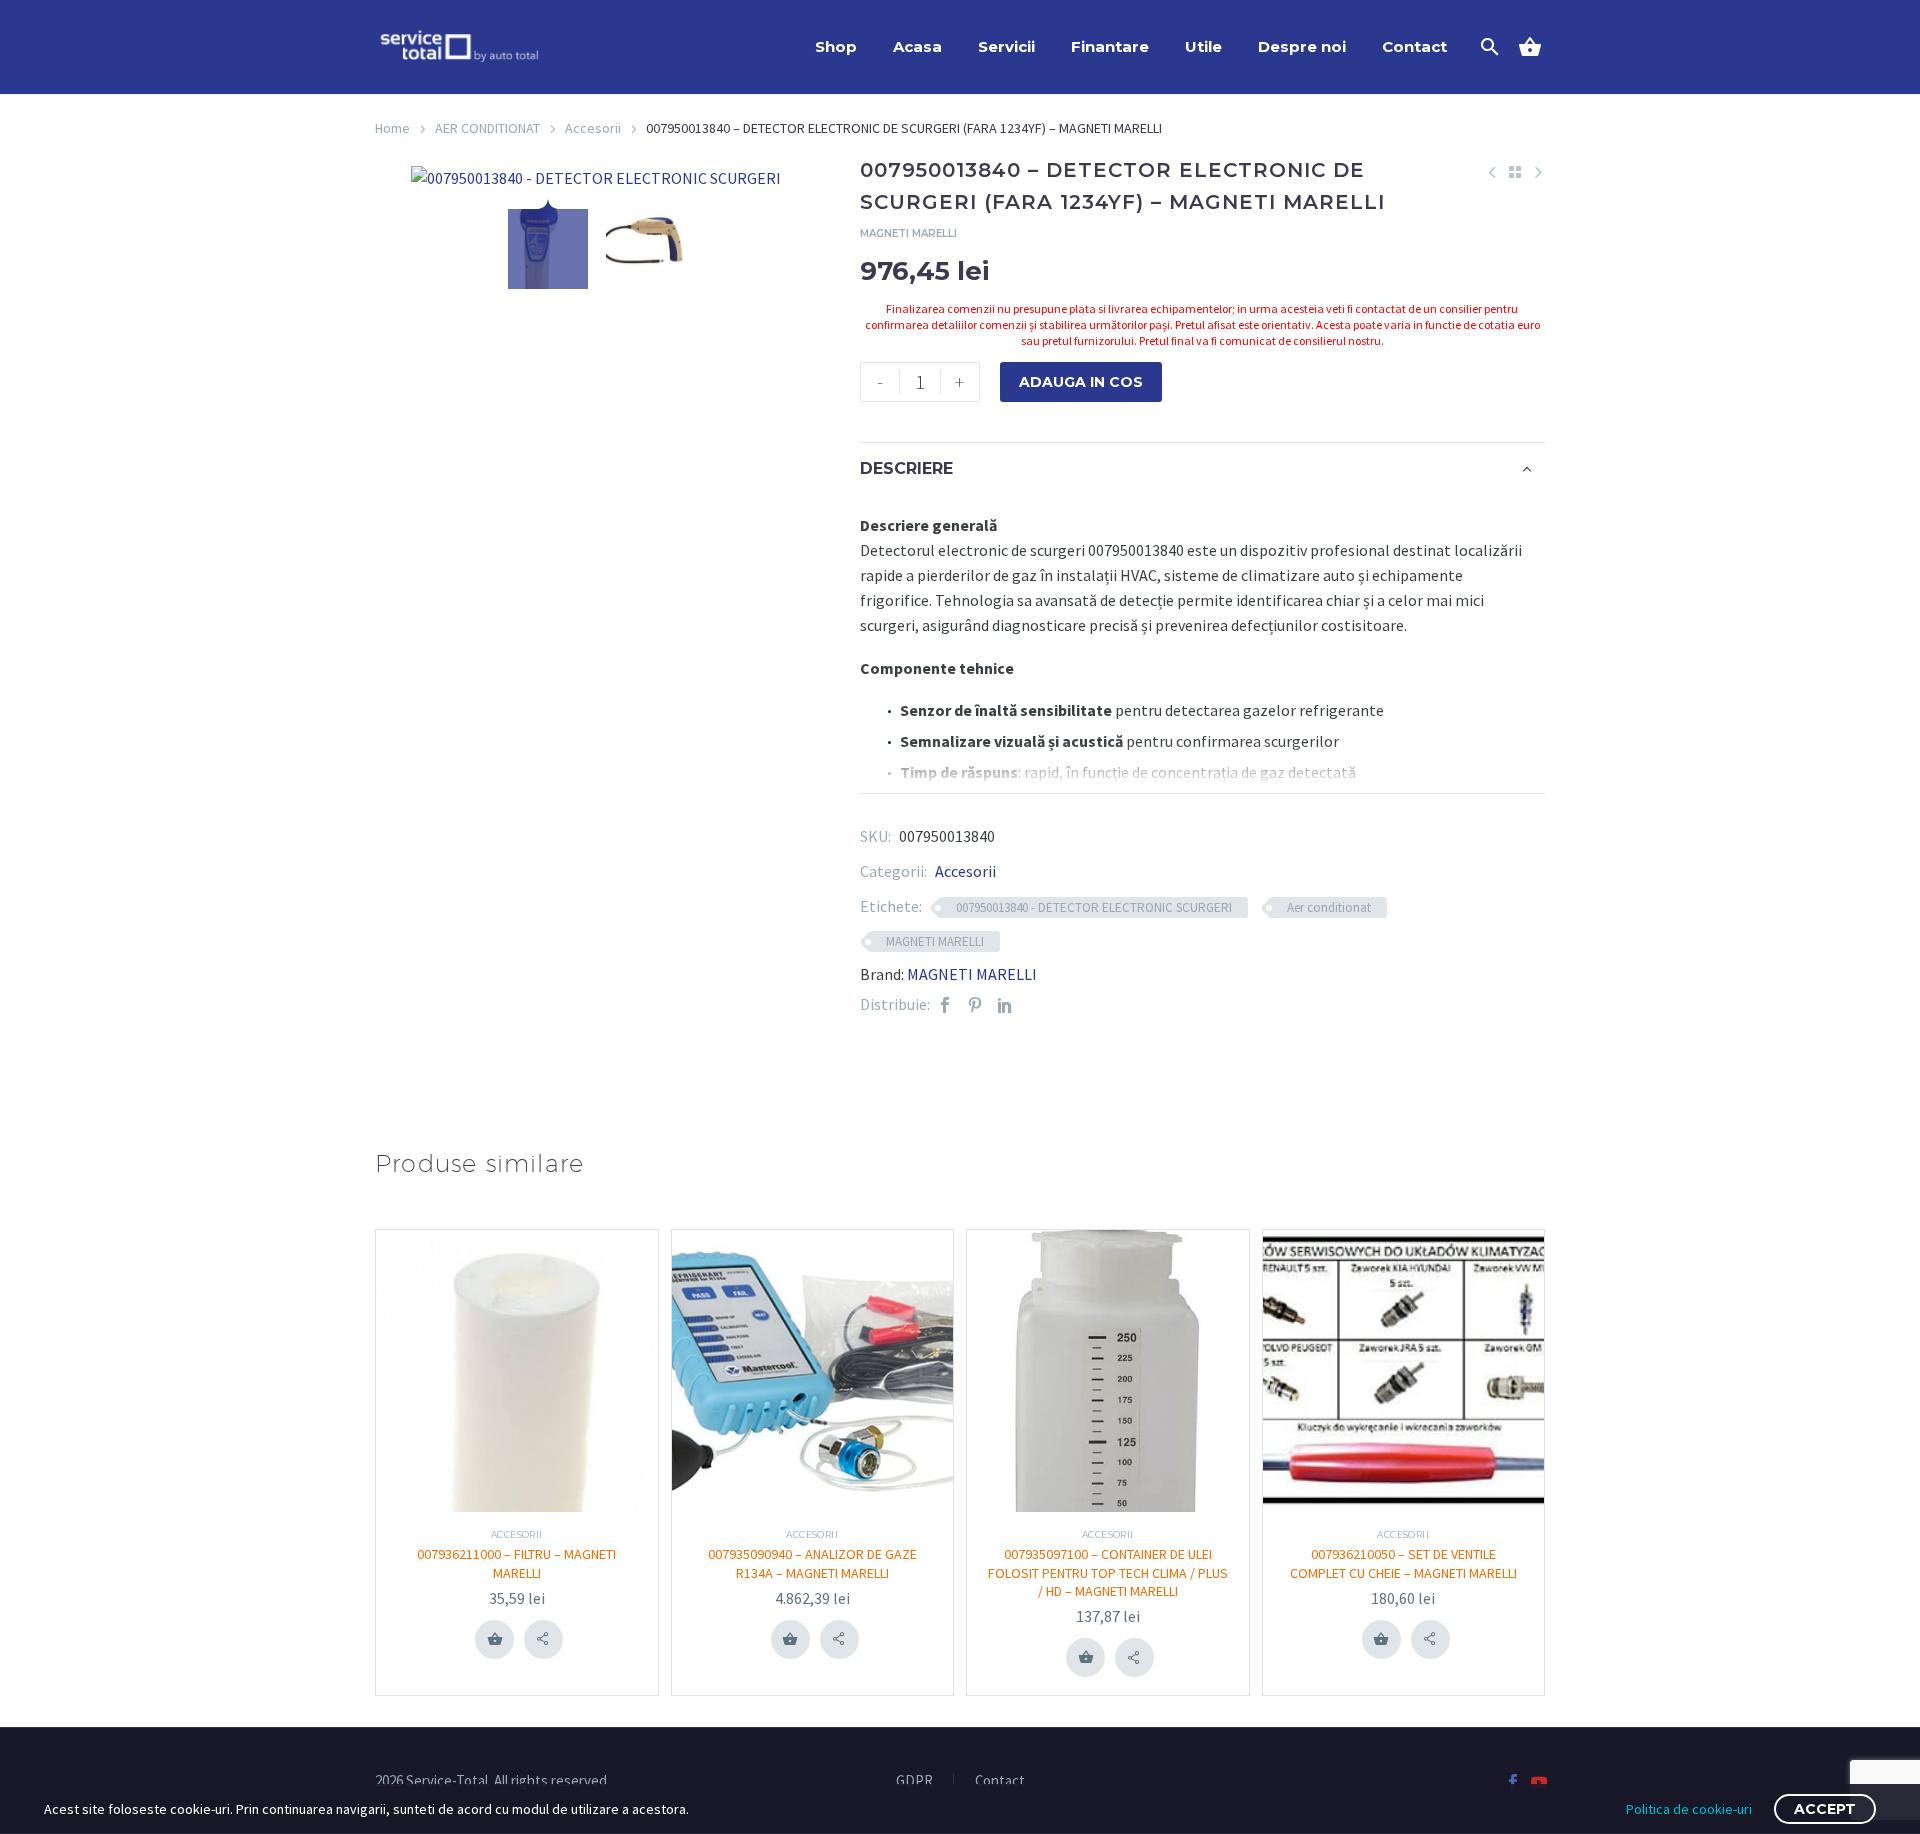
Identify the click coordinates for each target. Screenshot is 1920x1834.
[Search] (1487, 47)
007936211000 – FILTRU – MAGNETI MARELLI (516, 1563)
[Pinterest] (975, 1004)
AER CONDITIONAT (487, 128)
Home (392, 128)
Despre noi (1302, 46)
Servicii (1006, 46)
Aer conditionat (1329, 907)
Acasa (917, 46)
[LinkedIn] (1005, 1004)
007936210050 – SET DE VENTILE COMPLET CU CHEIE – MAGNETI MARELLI (1403, 1563)
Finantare (1110, 46)
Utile (1203, 46)
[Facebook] (945, 1004)
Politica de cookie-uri (1689, 1809)
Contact (1414, 46)
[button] (543, 1639)
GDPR (914, 1781)
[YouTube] (1539, 1782)
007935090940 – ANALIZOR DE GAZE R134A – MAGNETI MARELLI (812, 1563)
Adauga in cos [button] (495, 1639)
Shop (836, 46)
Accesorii (593, 128)
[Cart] (1537, 47)
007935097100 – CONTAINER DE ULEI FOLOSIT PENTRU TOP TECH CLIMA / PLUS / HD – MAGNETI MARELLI (1108, 1572)
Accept (1825, 1809)
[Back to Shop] (1515, 172)
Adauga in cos (1081, 382)
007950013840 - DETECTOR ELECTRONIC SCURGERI (1094, 907)
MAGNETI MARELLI (935, 941)
